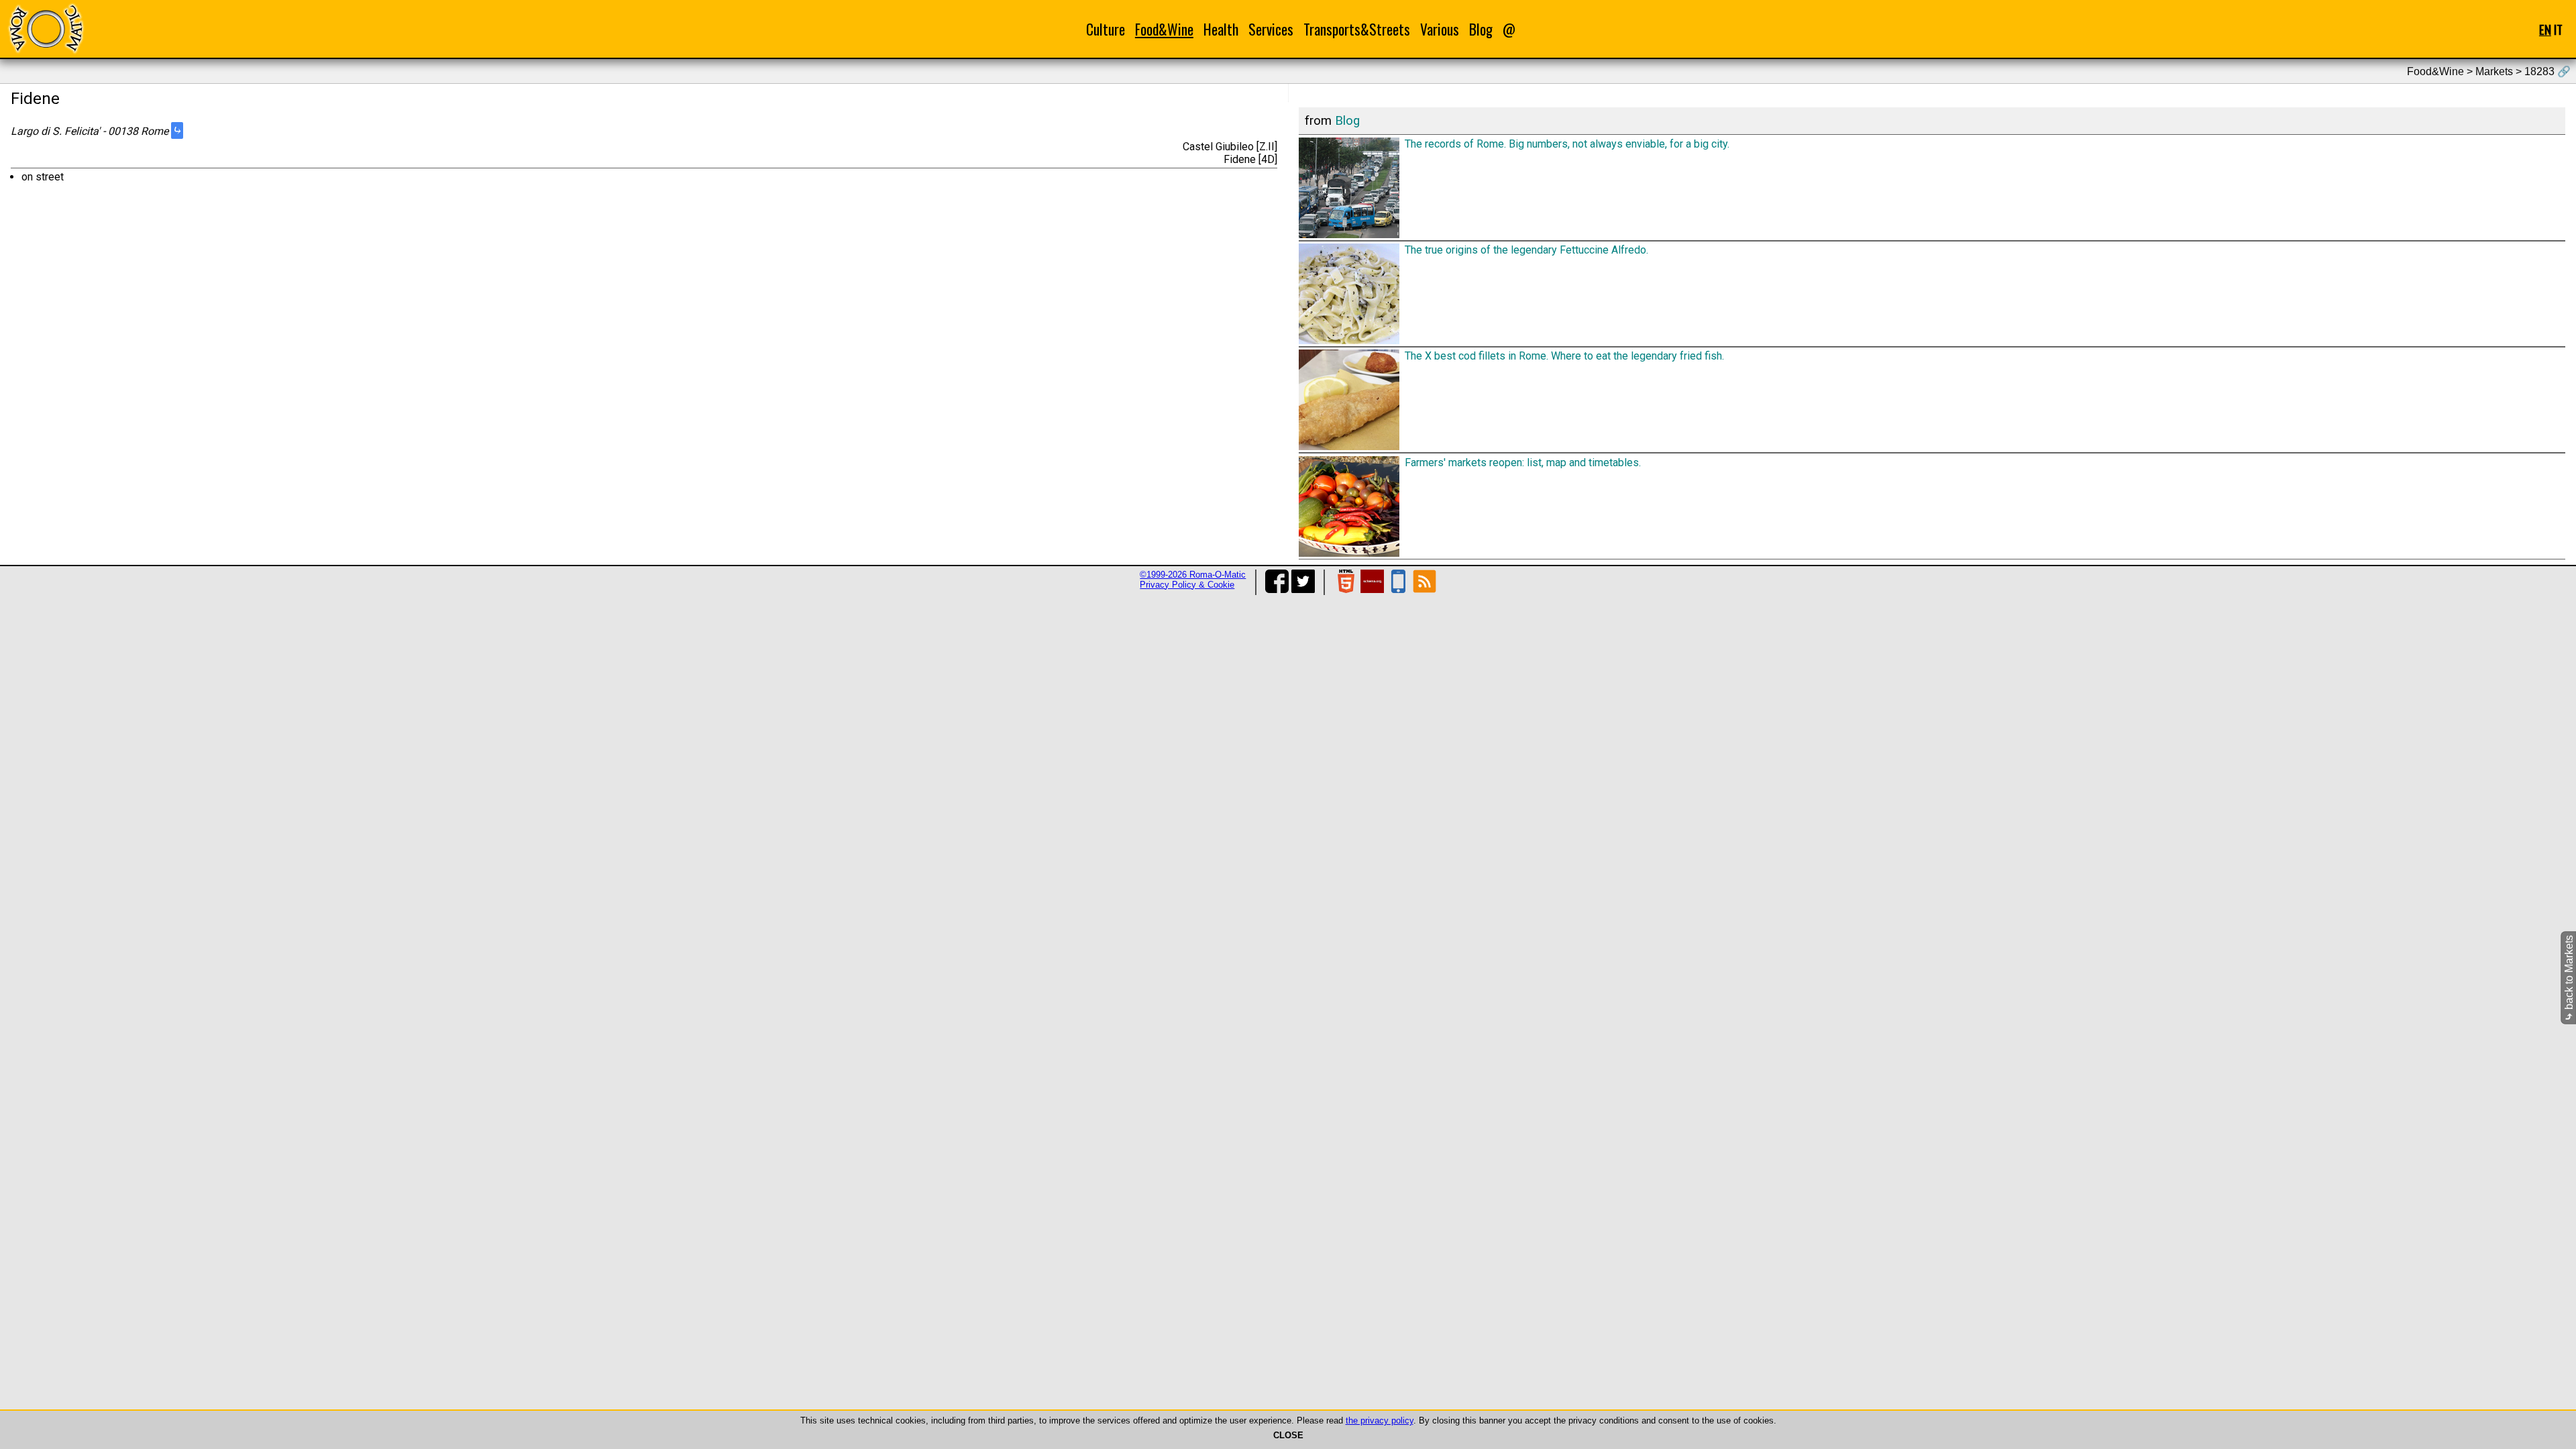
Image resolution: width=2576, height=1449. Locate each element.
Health (1221, 29)
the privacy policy (1380, 1420)
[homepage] (46, 29)
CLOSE (1288, 1435)
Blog (1481, 29)
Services (1271, 29)
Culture (1106, 29)
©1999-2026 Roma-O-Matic (1193, 575)
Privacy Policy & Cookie (1187, 585)
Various (1440, 29)
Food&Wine (1164, 29)
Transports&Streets (1357, 29)
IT (2558, 29)
